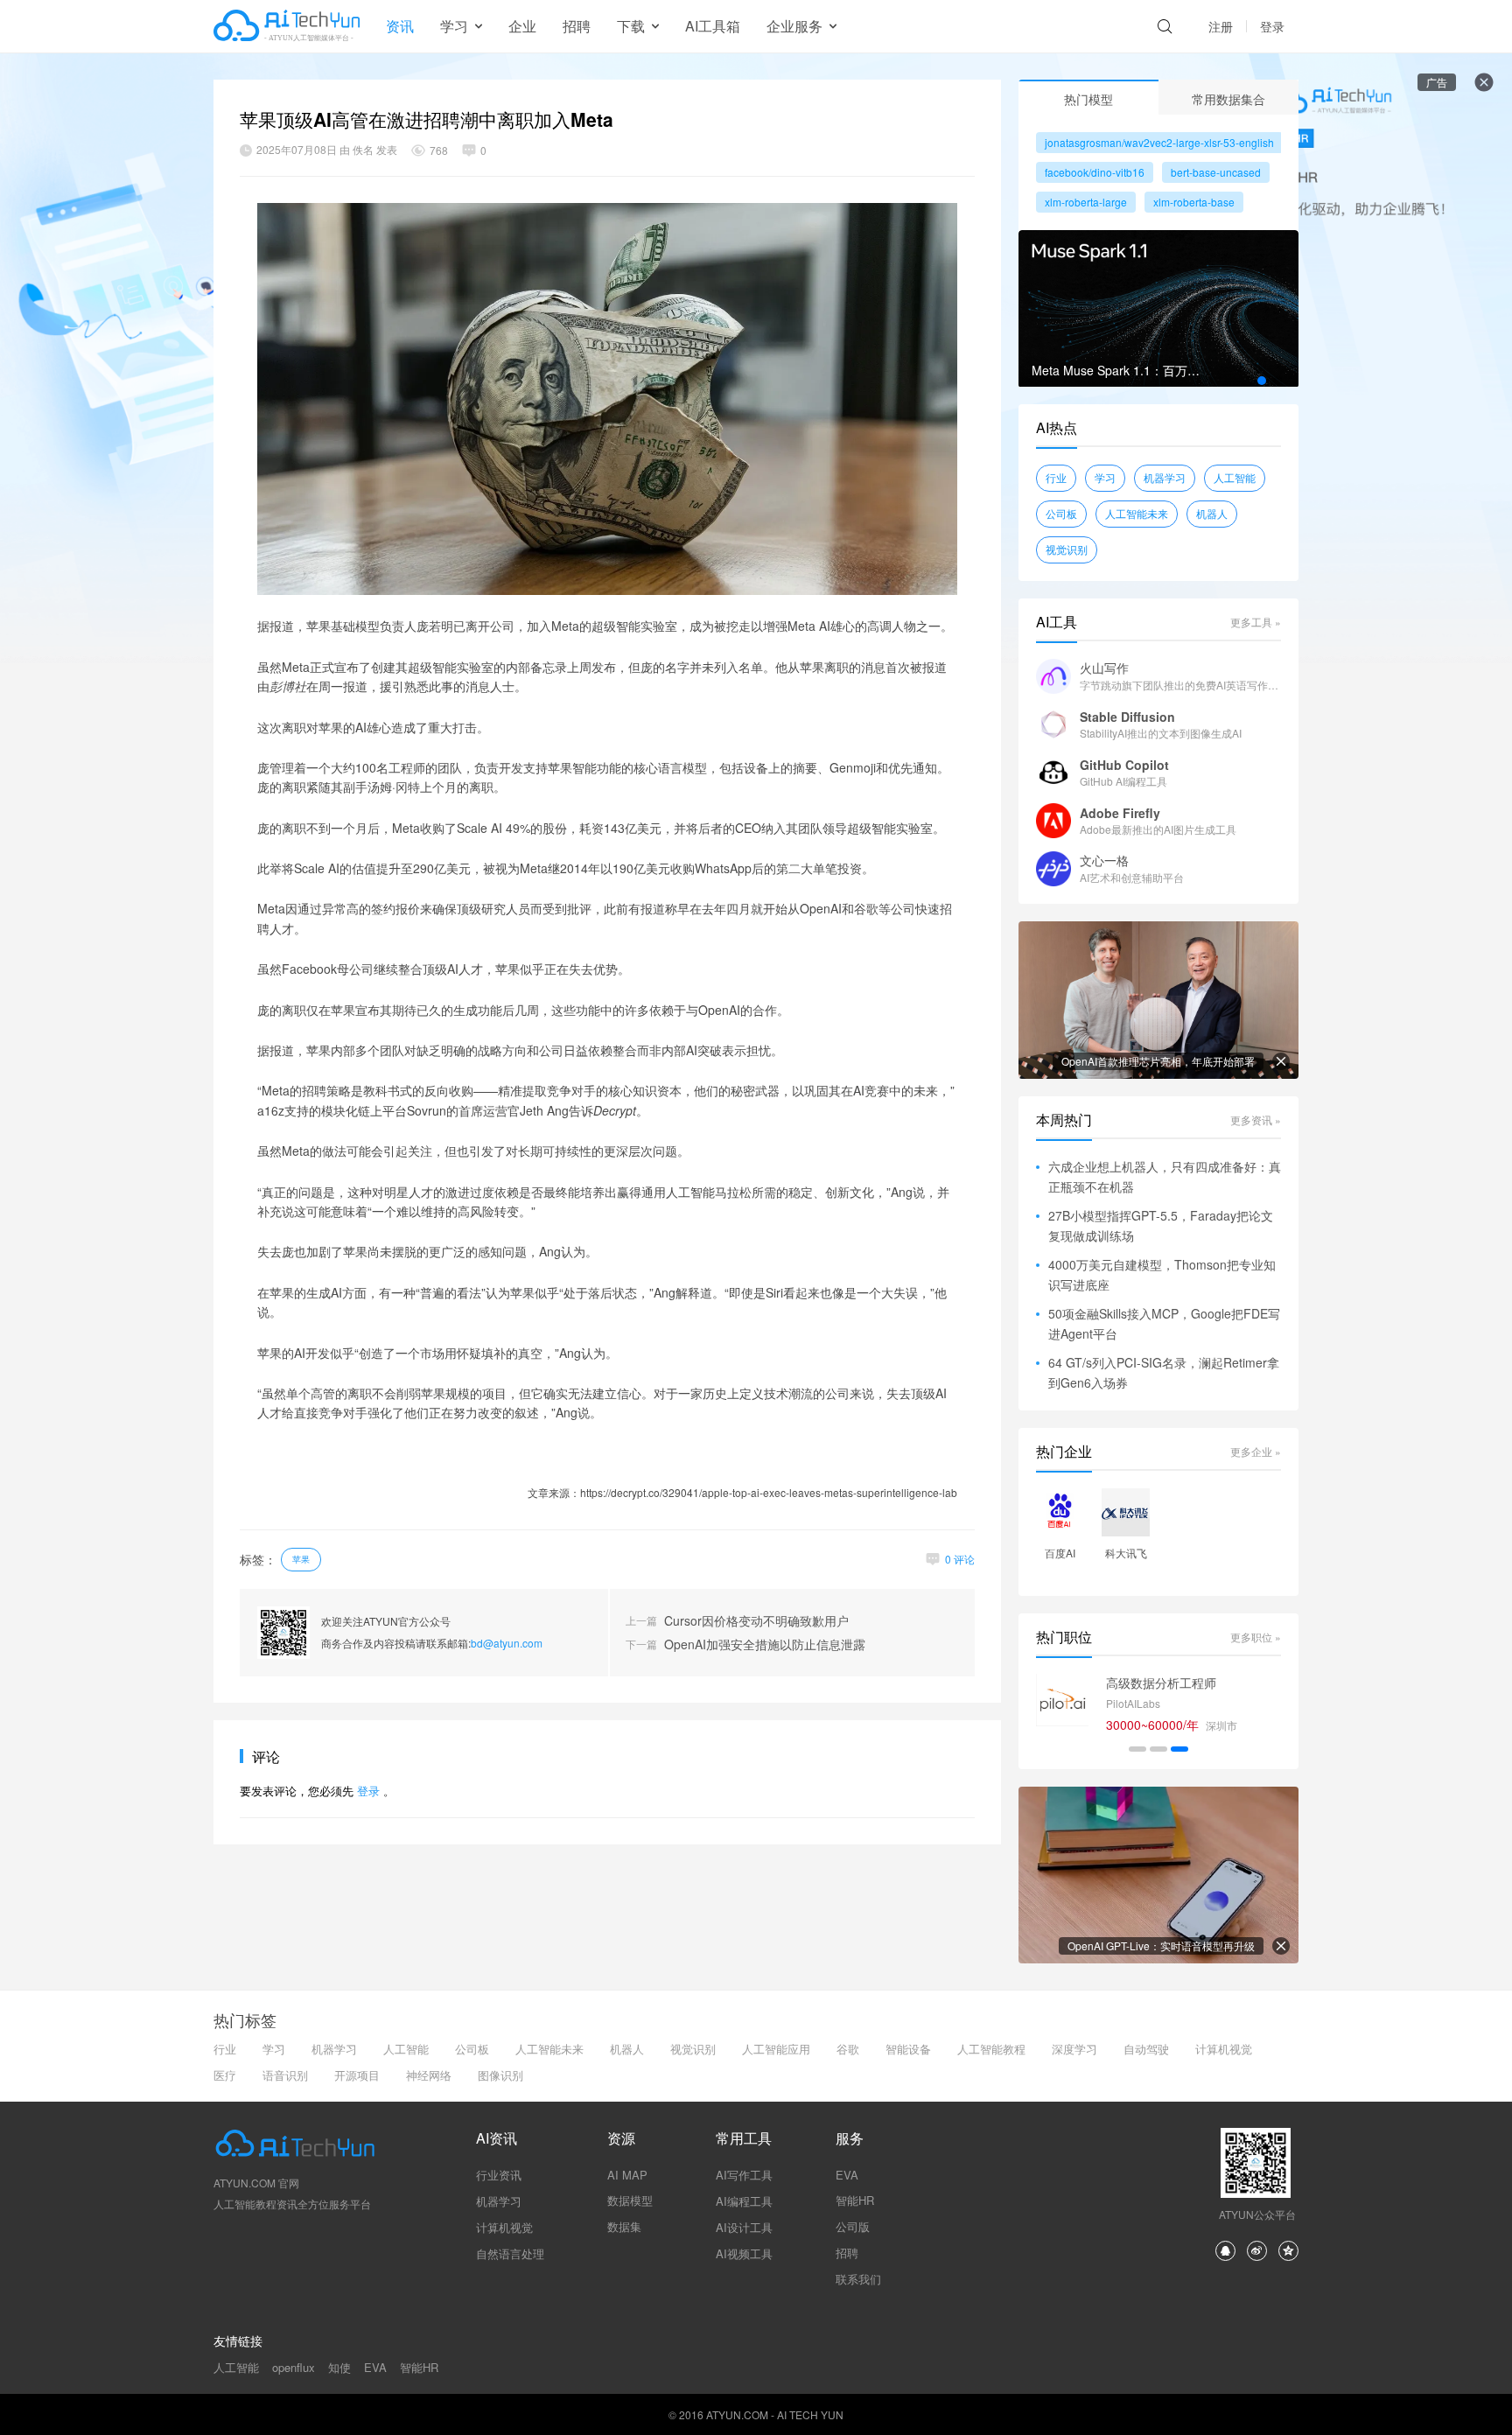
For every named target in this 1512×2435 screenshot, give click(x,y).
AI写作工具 (744, 2175)
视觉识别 (1067, 549)
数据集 (624, 2226)
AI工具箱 (713, 26)
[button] (1262, 381)
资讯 (400, 26)
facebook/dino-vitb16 (1095, 172)
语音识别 (285, 2075)
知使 (339, 2367)
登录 (1272, 26)
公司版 (853, 2226)
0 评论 (960, 1559)
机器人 (1212, 513)
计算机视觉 (1224, 2049)
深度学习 (1074, 2049)
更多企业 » (1256, 1451)
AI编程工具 (744, 2201)
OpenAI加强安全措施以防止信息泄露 (765, 1644)
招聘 (577, 26)
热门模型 (1088, 99)
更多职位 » (1256, 1637)
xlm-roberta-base (1194, 202)
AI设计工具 (744, 2227)
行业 (1056, 477)
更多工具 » (1256, 622)
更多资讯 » (1256, 1120)
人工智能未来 (1137, 513)
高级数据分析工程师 (1161, 1683)
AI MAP (627, 2175)
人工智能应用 (776, 2049)
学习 (1105, 477)
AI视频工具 (744, 2253)
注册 (1221, 26)
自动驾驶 (1146, 2049)
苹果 (301, 1559)
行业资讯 (499, 2175)
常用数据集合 (1228, 99)
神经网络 (429, 2075)
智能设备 (908, 2049)
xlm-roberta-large (1086, 202)
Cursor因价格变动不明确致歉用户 (756, 1621)
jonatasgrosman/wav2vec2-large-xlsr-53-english (1159, 142)
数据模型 (630, 2200)
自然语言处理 (510, 2253)
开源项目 (357, 2075)
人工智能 (1235, 477)
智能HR (855, 2200)
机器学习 (1165, 477)
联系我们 (858, 2279)
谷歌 (848, 2049)
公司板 (1061, 513)
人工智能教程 (991, 2049)
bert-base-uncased (1216, 172)
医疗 (225, 2075)
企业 (522, 26)
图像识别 (500, 2075)
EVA (847, 2175)
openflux (294, 2367)
